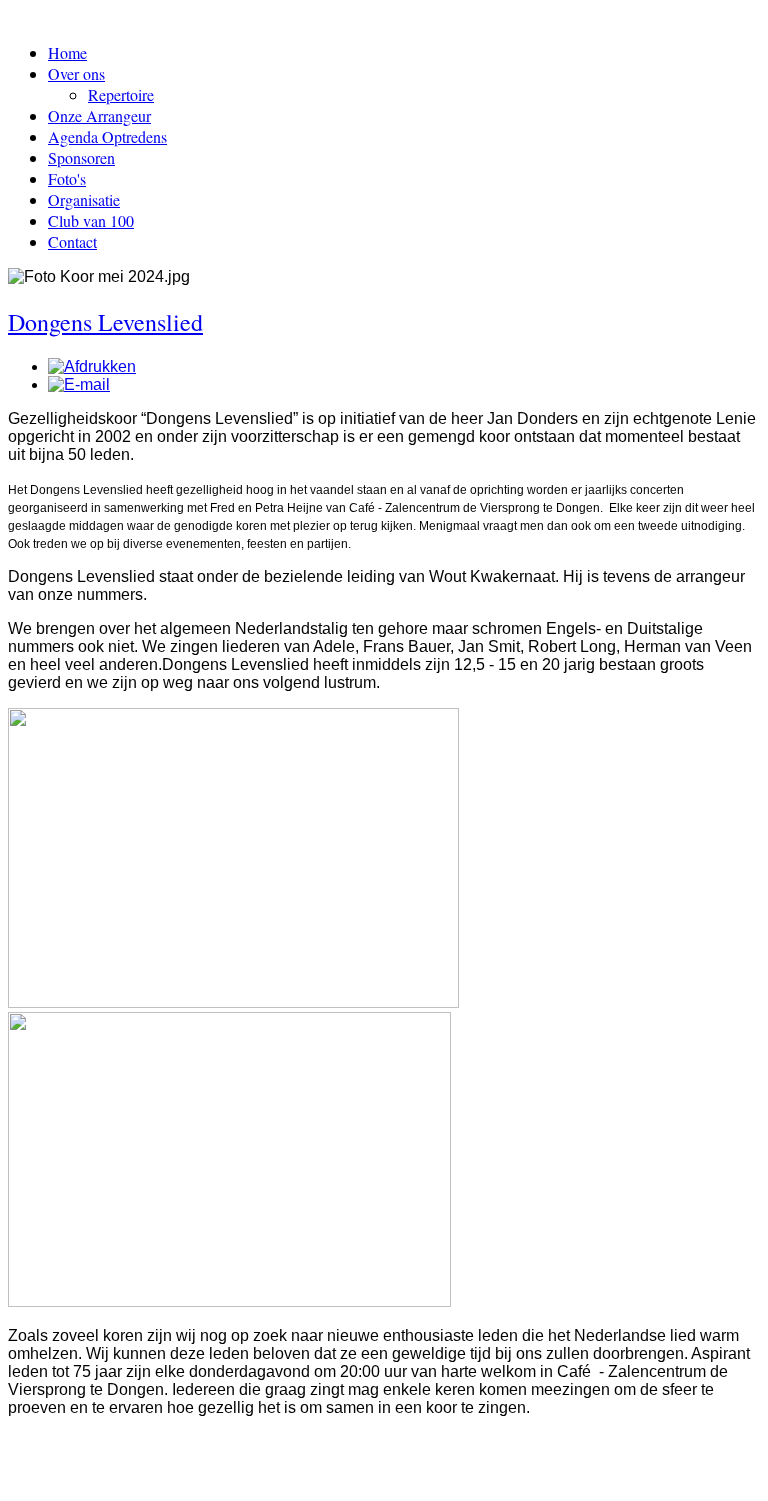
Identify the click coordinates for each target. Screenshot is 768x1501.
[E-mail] (79, 384)
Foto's (67, 178)
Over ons (76, 73)
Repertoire (121, 94)
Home (67, 52)
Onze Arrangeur (99, 115)
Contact (72, 241)
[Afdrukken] (92, 366)
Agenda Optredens (107, 136)
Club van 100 (91, 220)
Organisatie (84, 199)
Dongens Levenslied (105, 322)
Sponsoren (81, 157)
